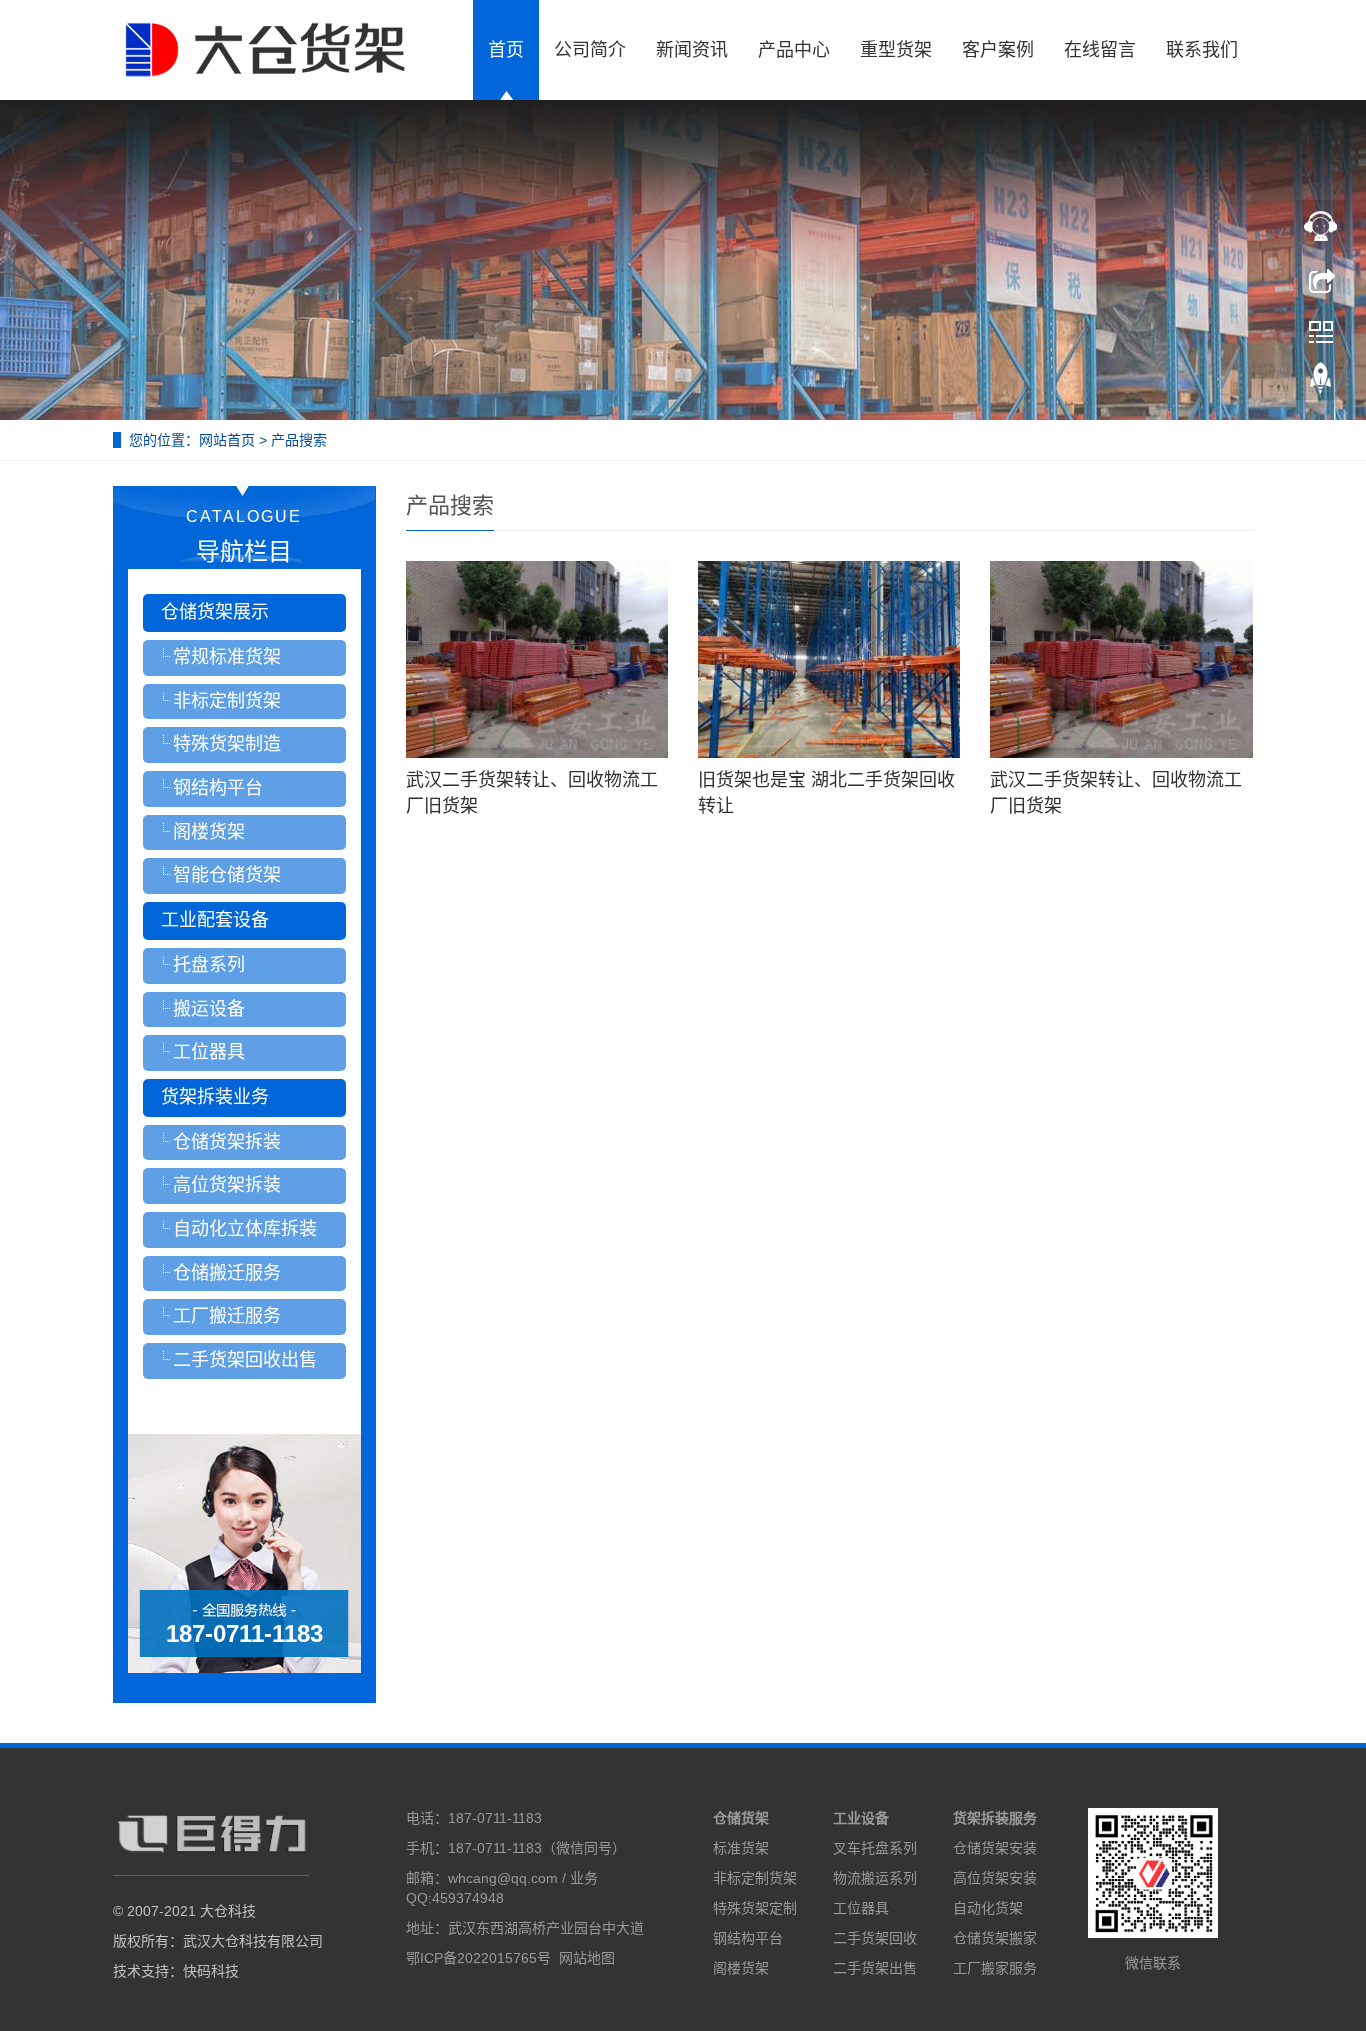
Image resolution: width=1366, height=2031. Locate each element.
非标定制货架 (755, 1878)
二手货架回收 (875, 1938)
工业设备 (861, 1818)
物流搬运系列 (875, 1878)
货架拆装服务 (995, 1818)
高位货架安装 (995, 1878)
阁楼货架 (741, 1968)
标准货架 (741, 1848)
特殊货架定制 (755, 1908)
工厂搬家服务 (995, 1968)
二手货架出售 (875, 1968)
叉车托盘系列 (875, 1848)
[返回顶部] (1321, 383)
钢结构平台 (748, 1938)
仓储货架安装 (995, 1848)
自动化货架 (988, 1908)
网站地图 (587, 1958)
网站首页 (227, 440)
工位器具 (861, 1908)
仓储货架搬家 (995, 1938)
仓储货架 (741, 1818)
